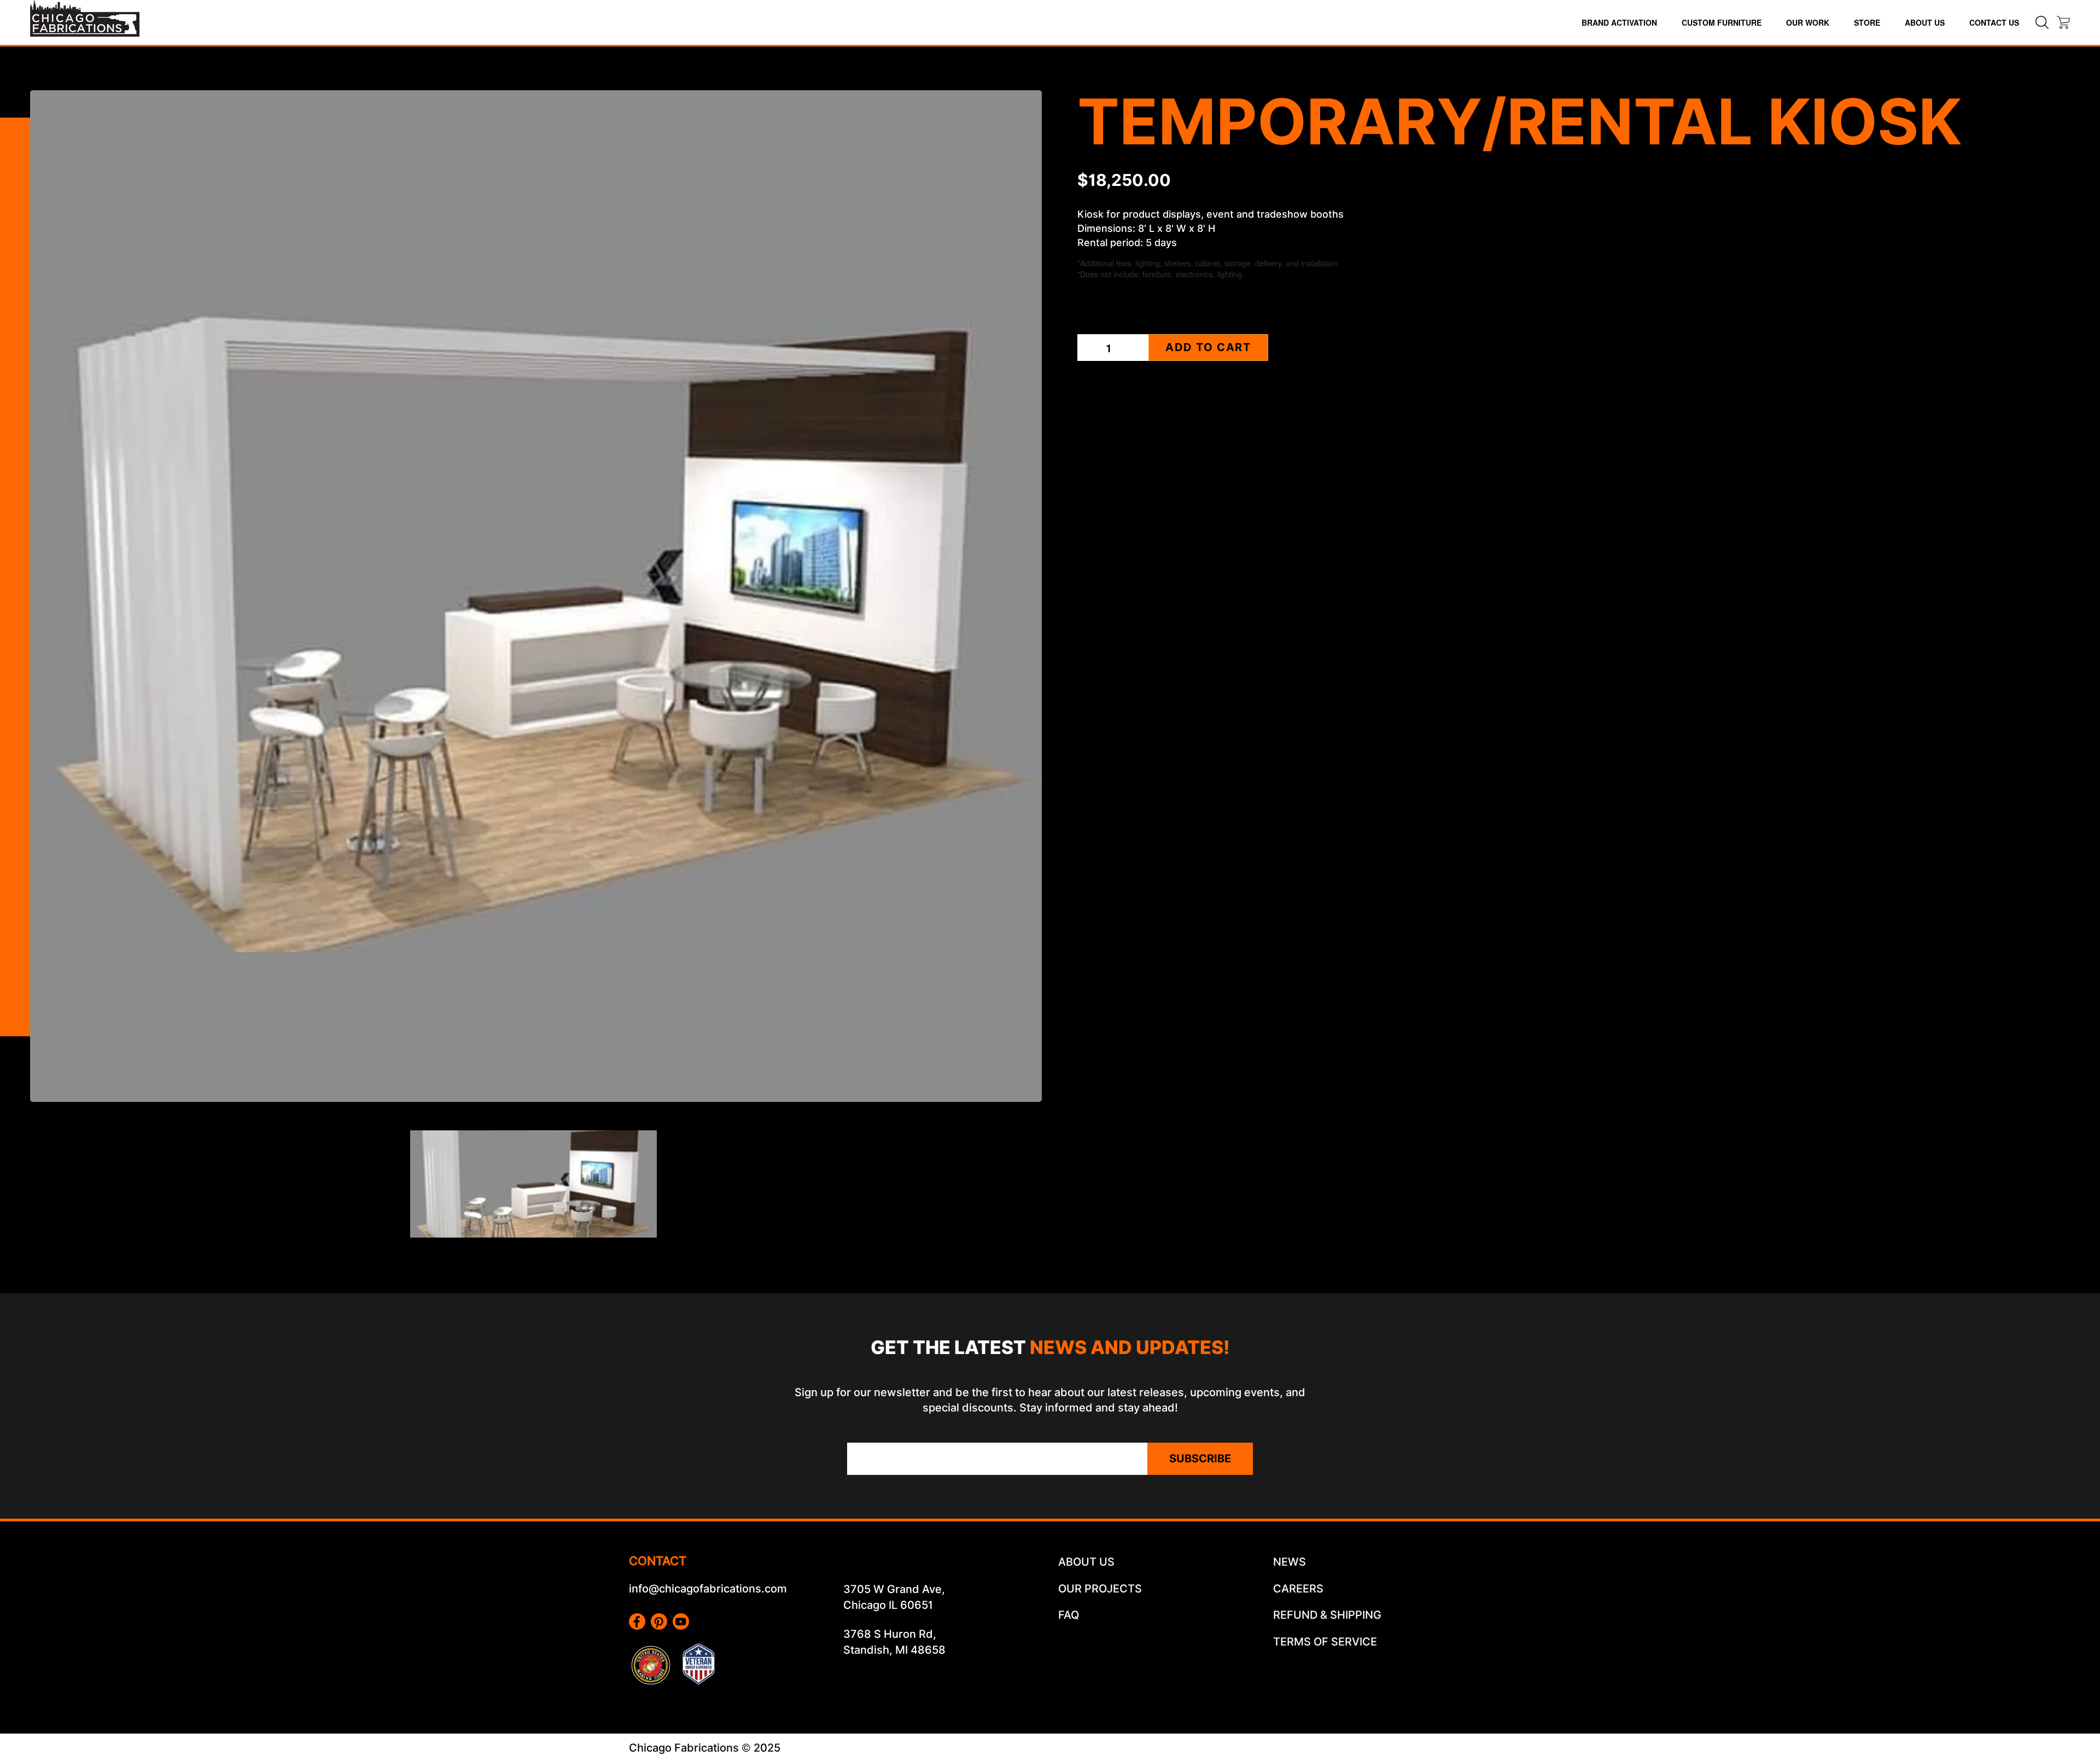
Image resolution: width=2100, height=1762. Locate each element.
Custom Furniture (1722, 22)
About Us (1925, 22)
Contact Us (1994, 22)
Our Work (1808, 22)
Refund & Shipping (1327, 1615)
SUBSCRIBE (1200, 1458)
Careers (1298, 1589)
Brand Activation (1619, 22)
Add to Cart (1208, 347)
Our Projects (1100, 1589)
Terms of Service (1325, 1642)
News (1290, 1562)
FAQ (1069, 1615)
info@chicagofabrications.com (708, 1589)
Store (1867, 22)
